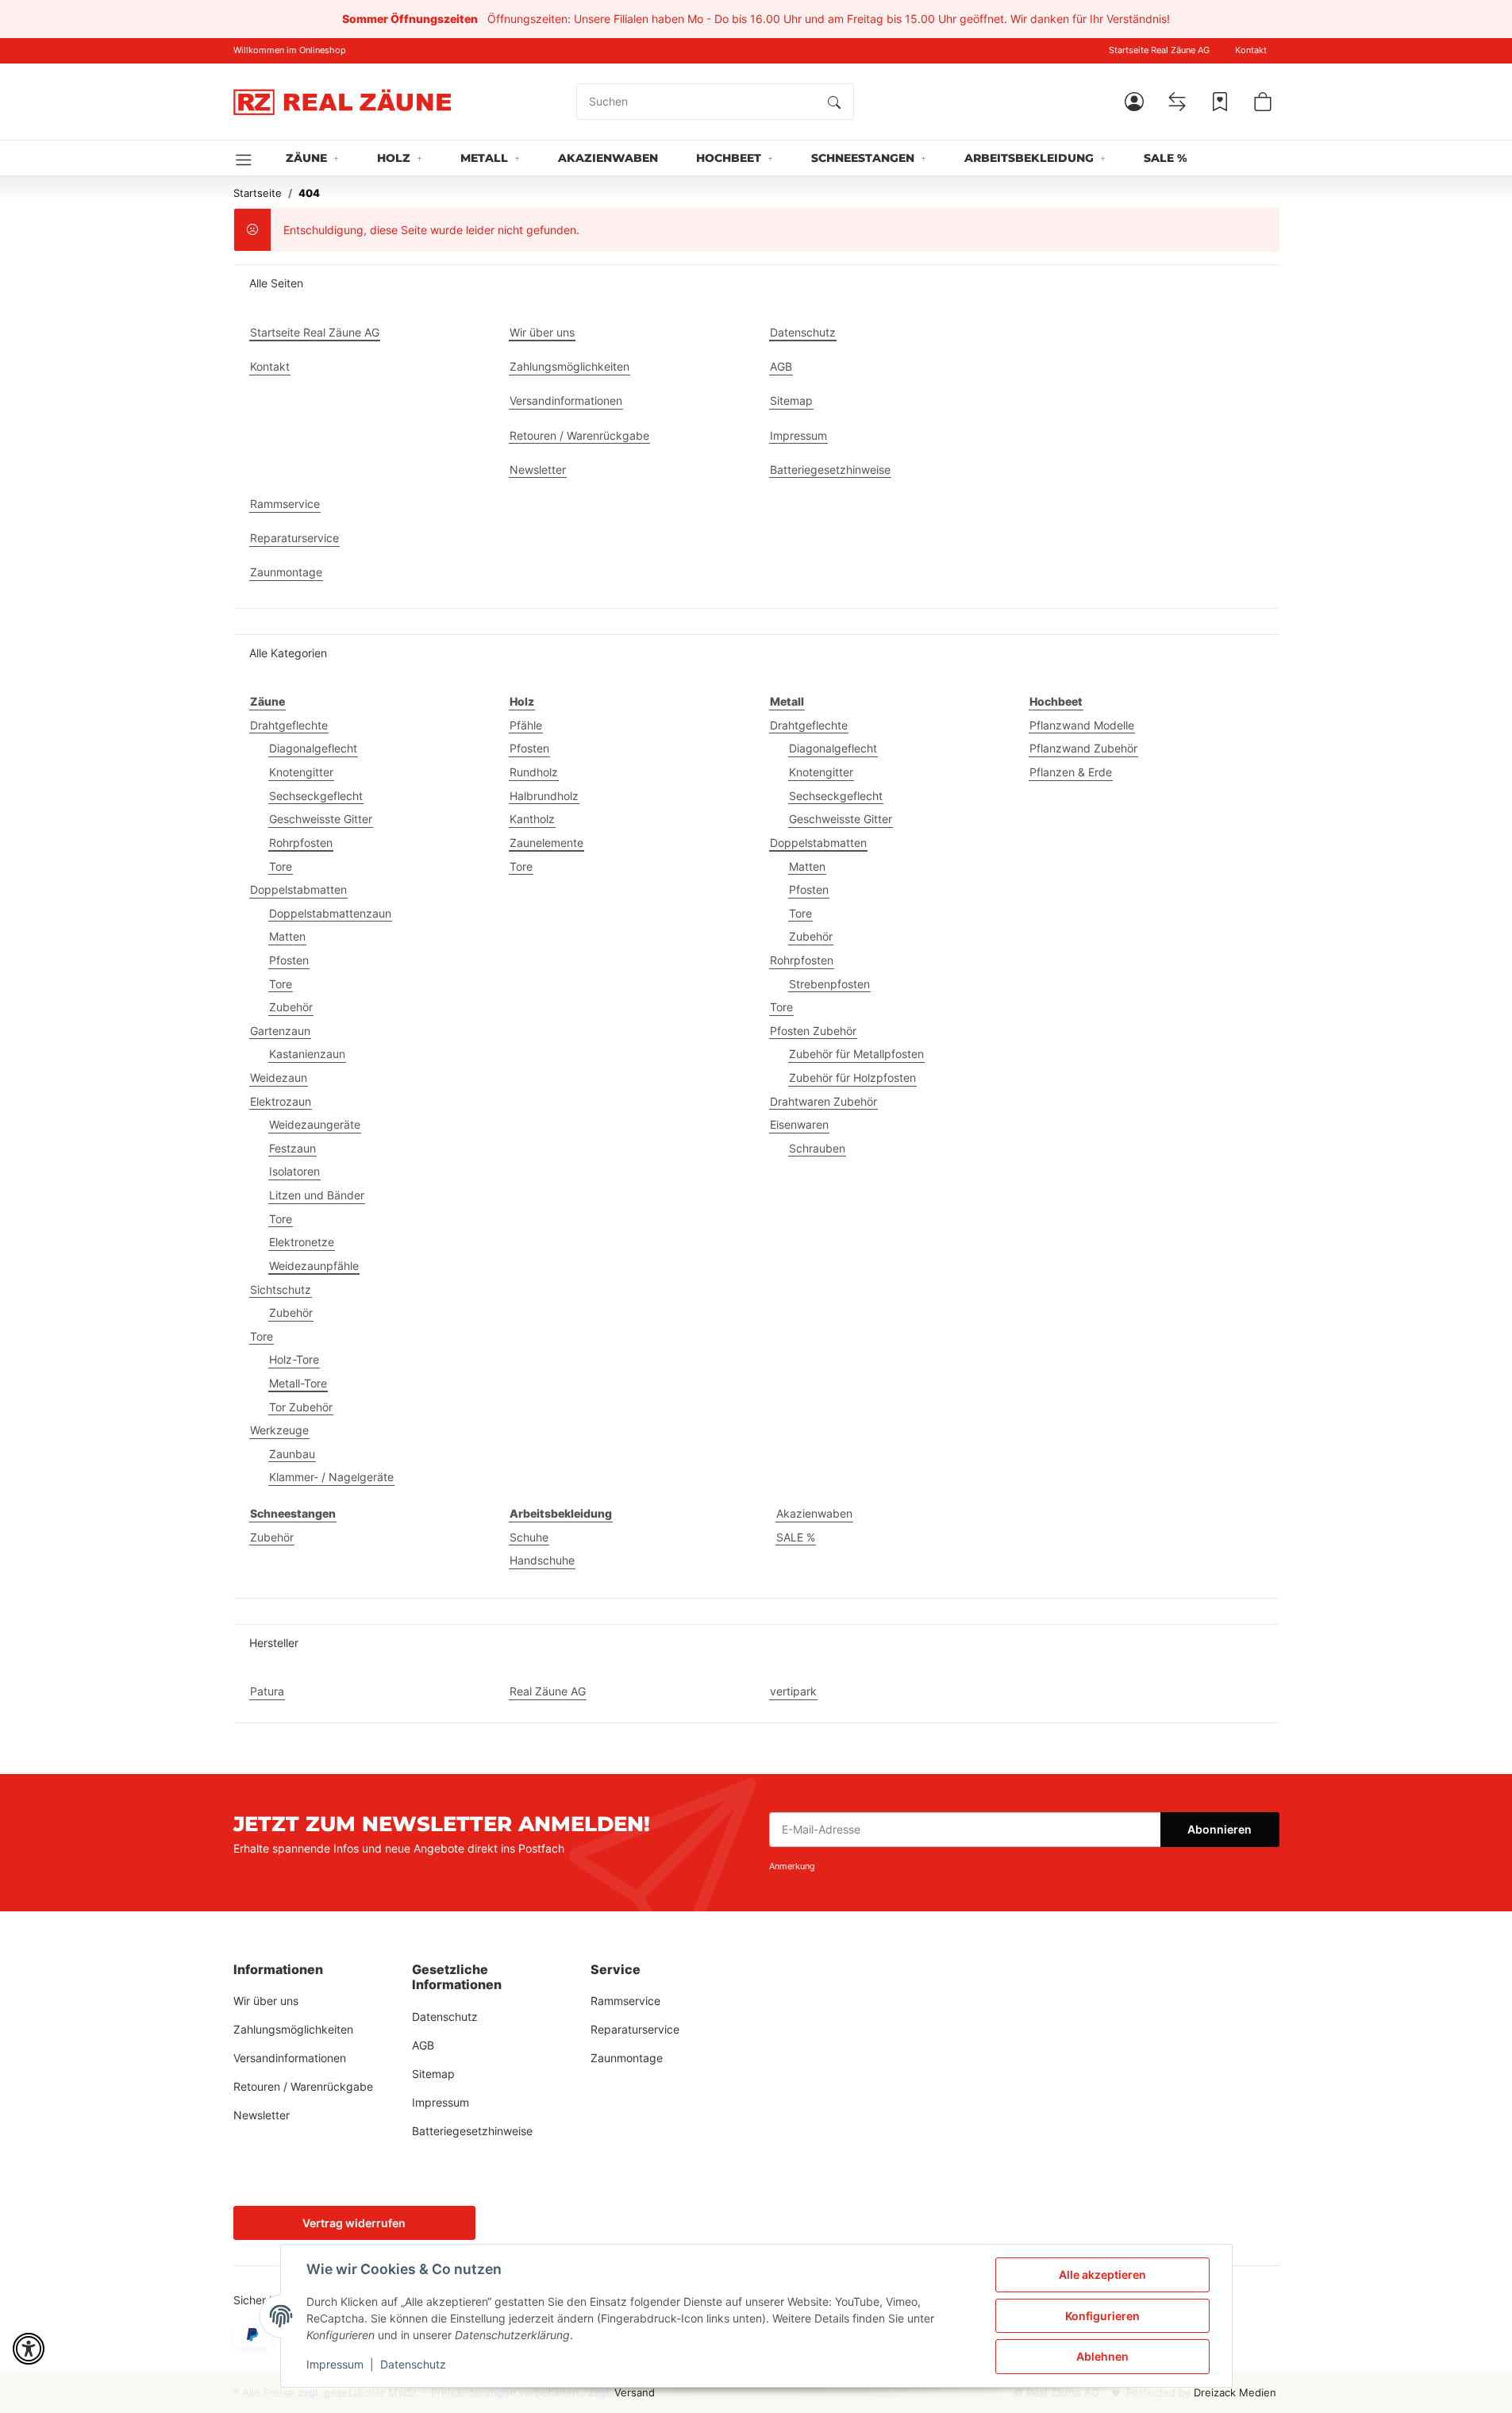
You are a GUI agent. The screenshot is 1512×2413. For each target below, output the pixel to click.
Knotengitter (301, 772)
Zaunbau (292, 1454)
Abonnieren (1220, 1829)
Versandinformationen (290, 2058)
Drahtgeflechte (289, 725)
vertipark (793, 1691)
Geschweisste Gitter (321, 819)
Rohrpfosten (301, 843)
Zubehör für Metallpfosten (856, 1054)
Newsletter (262, 2115)
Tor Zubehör (301, 1407)
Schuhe (529, 1537)
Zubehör (291, 1007)
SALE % (796, 1537)
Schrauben (817, 1148)
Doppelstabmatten (298, 889)
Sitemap (433, 2074)
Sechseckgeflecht (316, 796)
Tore (281, 866)
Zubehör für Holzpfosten (852, 1078)
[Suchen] (834, 102)
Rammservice (625, 2001)
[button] (1134, 102)
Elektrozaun (281, 1101)
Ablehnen (1102, 2356)
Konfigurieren (1102, 2316)
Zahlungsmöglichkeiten (293, 2029)
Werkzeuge (279, 1430)
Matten (287, 936)
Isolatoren (294, 1171)
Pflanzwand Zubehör (1083, 748)
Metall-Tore (298, 1383)
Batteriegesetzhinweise (472, 2131)
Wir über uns (266, 2001)
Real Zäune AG (548, 1691)
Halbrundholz (544, 796)
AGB (423, 2045)
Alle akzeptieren (1102, 2274)
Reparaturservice (635, 2029)
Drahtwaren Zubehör (823, 1101)
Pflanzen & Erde (1071, 772)
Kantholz (532, 819)
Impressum (335, 2364)
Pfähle (526, 725)
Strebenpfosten (829, 984)
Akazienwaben (814, 1513)
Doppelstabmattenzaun (330, 913)
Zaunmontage (627, 2058)
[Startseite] (342, 102)
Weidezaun (279, 1078)
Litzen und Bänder (317, 1195)
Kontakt (1251, 50)
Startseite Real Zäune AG (1159, 50)
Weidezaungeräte (315, 1124)
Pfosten (289, 960)
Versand (635, 2393)
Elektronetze (302, 1242)
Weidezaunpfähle (314, 1266)
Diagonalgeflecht (313, 748)
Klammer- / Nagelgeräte (331, 1477)
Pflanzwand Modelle (1082, 725)
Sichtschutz (281, 1289)
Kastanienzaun (307, 1054)
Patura (267, 1691)
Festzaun (292, 1148)
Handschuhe (542, 1560)
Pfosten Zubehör (813, 1031)
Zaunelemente (546, 843)
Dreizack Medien (1235, 2393)
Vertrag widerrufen (354, 2223)
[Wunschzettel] (1220, 102)
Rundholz (534, 772)
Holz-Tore (294, 1359)
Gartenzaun (280, 1031)
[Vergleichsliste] (1177, 102)
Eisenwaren (799, 1124)
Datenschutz (413, 2364)
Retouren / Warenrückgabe (303, 2086)
